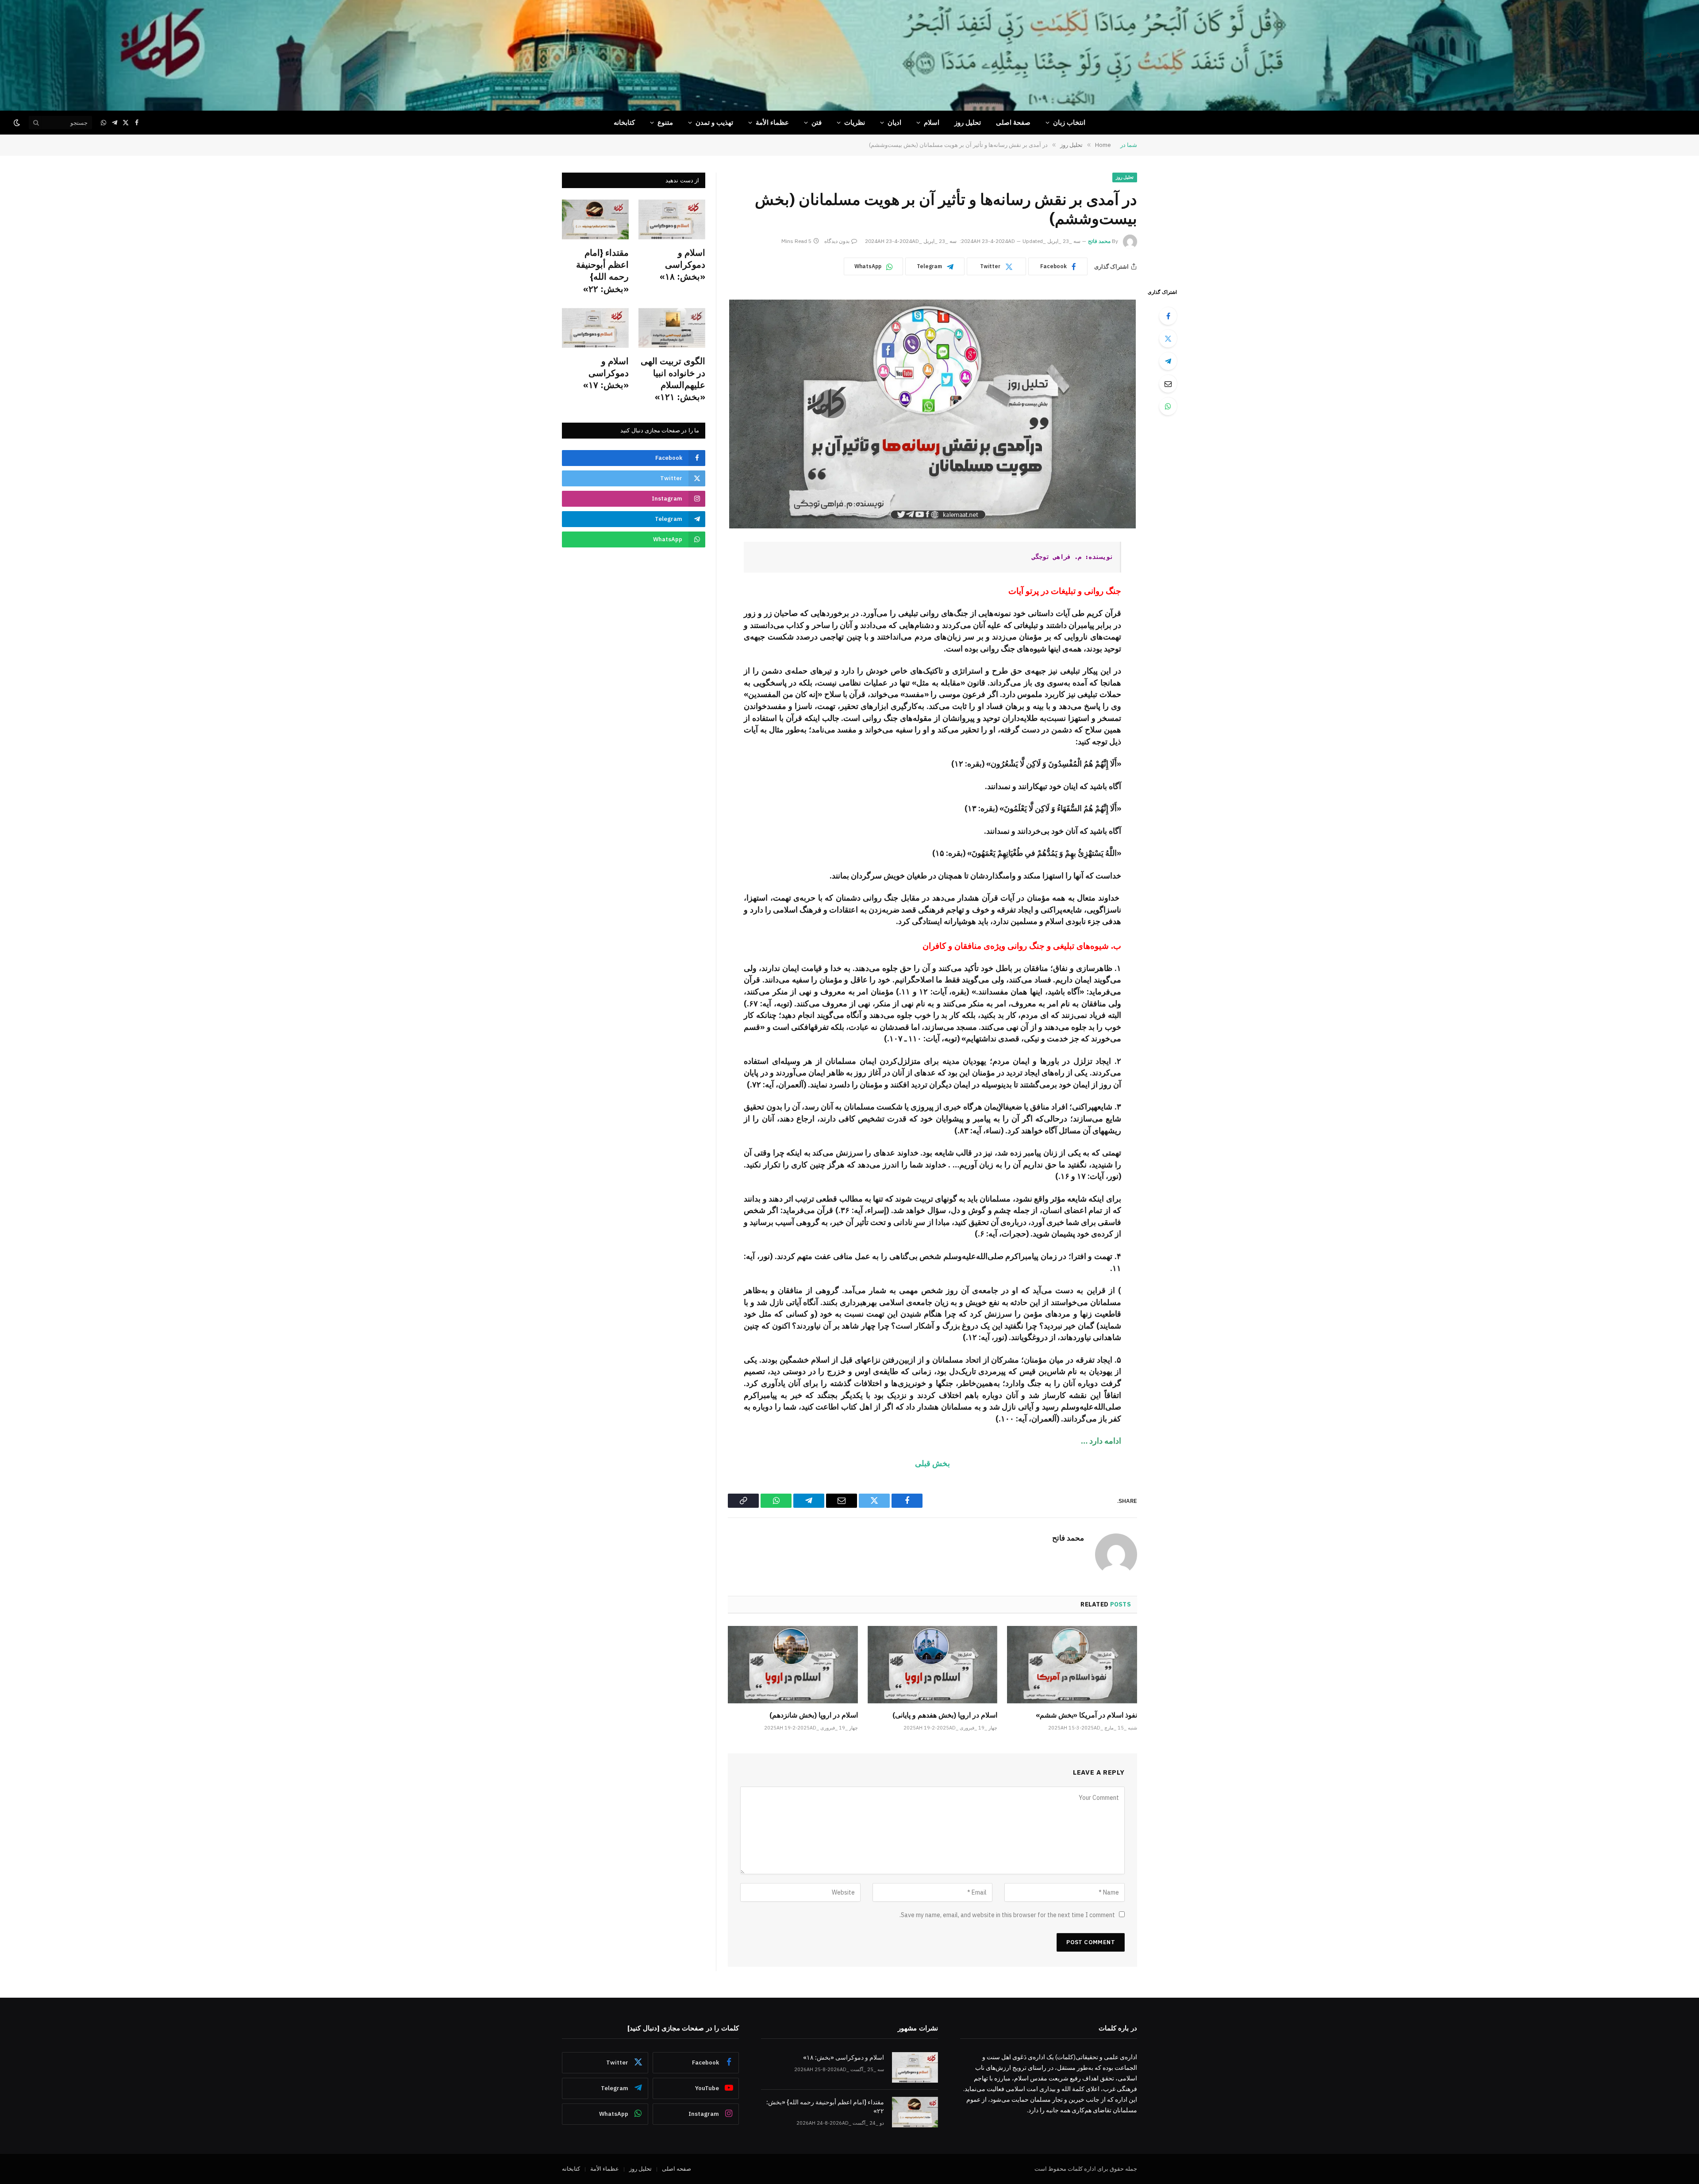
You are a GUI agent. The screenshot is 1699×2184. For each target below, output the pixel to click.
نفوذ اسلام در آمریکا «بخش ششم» (1086, 1715)
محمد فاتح (1099, 241)
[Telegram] (1168, 361)
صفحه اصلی (677, 2169)
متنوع (665, 122)
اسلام (932, 122)
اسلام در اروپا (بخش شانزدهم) (814, 1715)
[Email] (1168, 384)
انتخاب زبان (1069, 122)
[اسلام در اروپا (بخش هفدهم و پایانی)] (933, 1665)
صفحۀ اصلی (1013, 122)
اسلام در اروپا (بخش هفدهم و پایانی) (945, 1715)
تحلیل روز (968, 122)
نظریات (855, 122)
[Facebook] (1168, 316)
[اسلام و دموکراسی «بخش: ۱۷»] (595, 328)
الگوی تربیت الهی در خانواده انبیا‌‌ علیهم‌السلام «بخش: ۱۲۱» (673, 379)
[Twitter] (1168, 339)
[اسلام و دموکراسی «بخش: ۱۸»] (672, 220)
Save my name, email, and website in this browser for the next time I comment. (1007, 1915)
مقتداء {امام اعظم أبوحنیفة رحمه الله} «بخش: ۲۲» (602, 271)
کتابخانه (624, 122)
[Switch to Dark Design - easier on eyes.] (18, 123)
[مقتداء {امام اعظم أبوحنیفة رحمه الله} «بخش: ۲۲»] (595, 220)
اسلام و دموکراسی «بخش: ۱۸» (682, 264)
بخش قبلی (932, 1463)
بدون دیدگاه (837, 241)
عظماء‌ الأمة (772, 122)
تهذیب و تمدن (714, 122)
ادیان (894, 122)
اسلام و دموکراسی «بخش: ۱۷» (606, 373)
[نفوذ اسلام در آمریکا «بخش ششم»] (1072, 1665)
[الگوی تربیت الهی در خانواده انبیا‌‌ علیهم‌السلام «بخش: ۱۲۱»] (672, 328)
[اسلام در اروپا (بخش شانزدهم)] (793, 1665)
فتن (817, 122)
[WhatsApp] (1168, 406)
